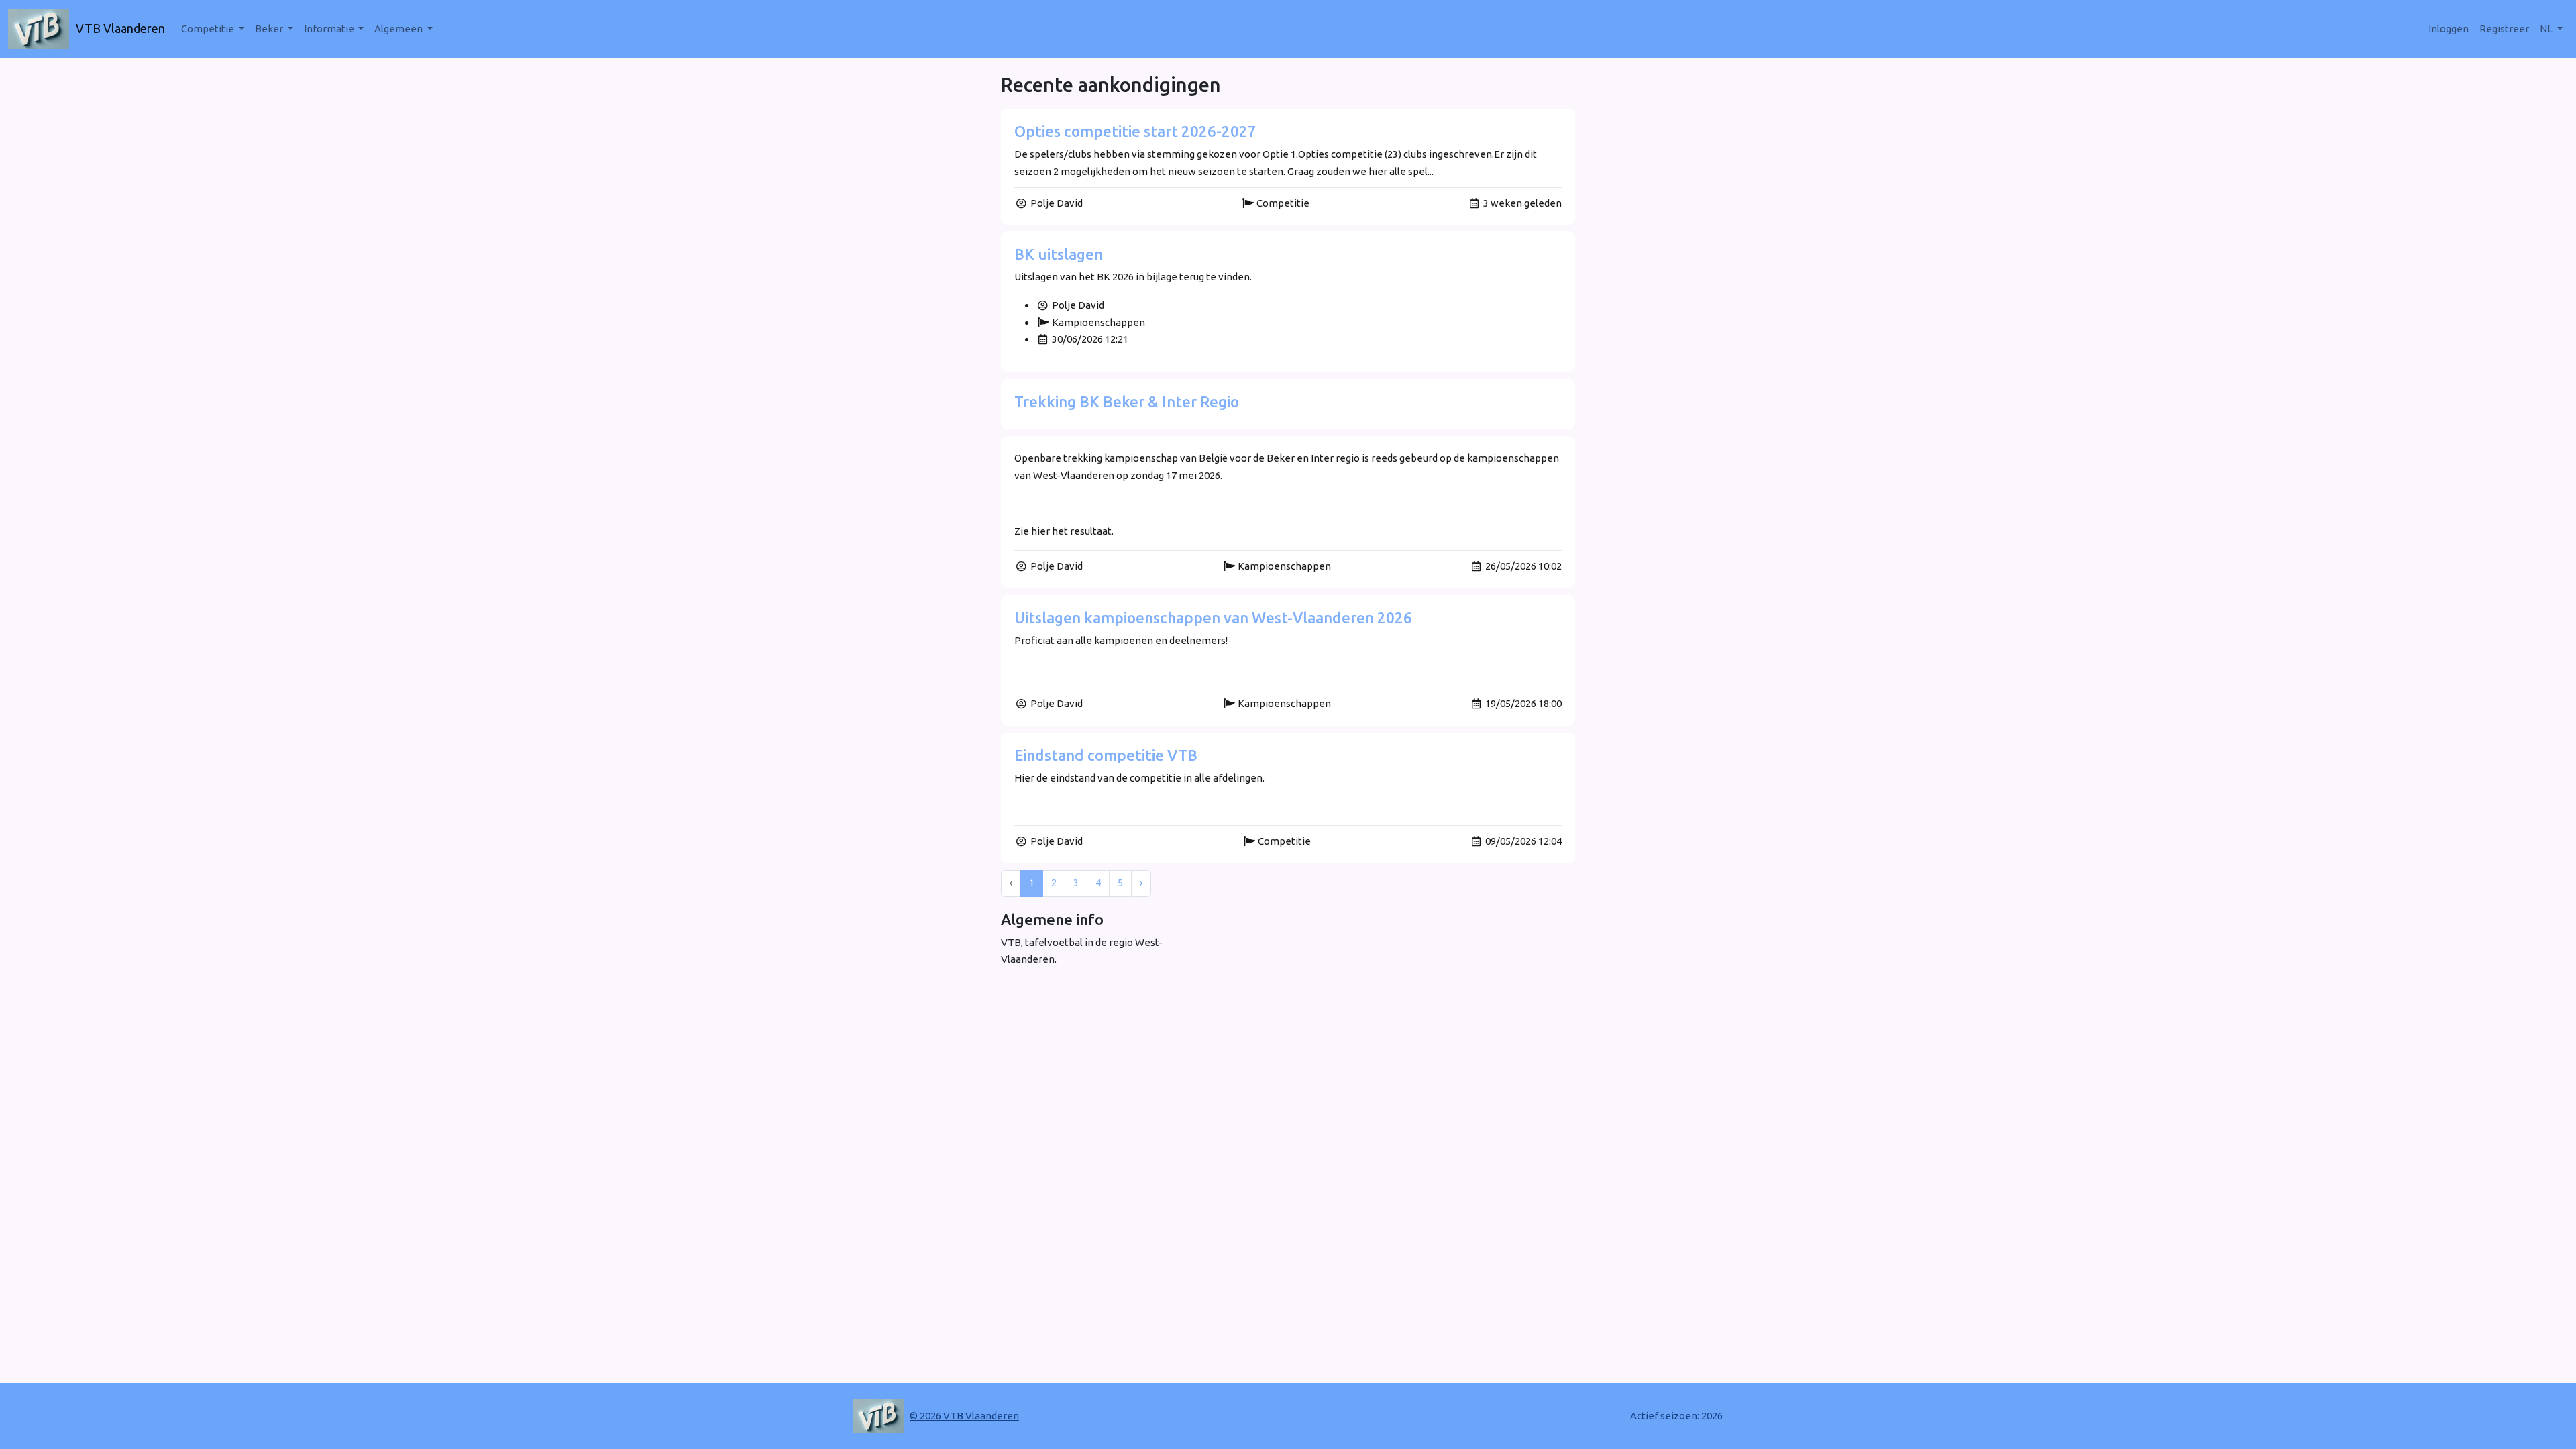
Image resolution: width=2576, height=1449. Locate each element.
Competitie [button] (209, 29)
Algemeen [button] (399, 29)
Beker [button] (270, 29)
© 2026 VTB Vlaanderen (964, 1416)
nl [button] (2547, 29)
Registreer (2504, 29)
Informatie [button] (330, 29)
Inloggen (2449, 29)
